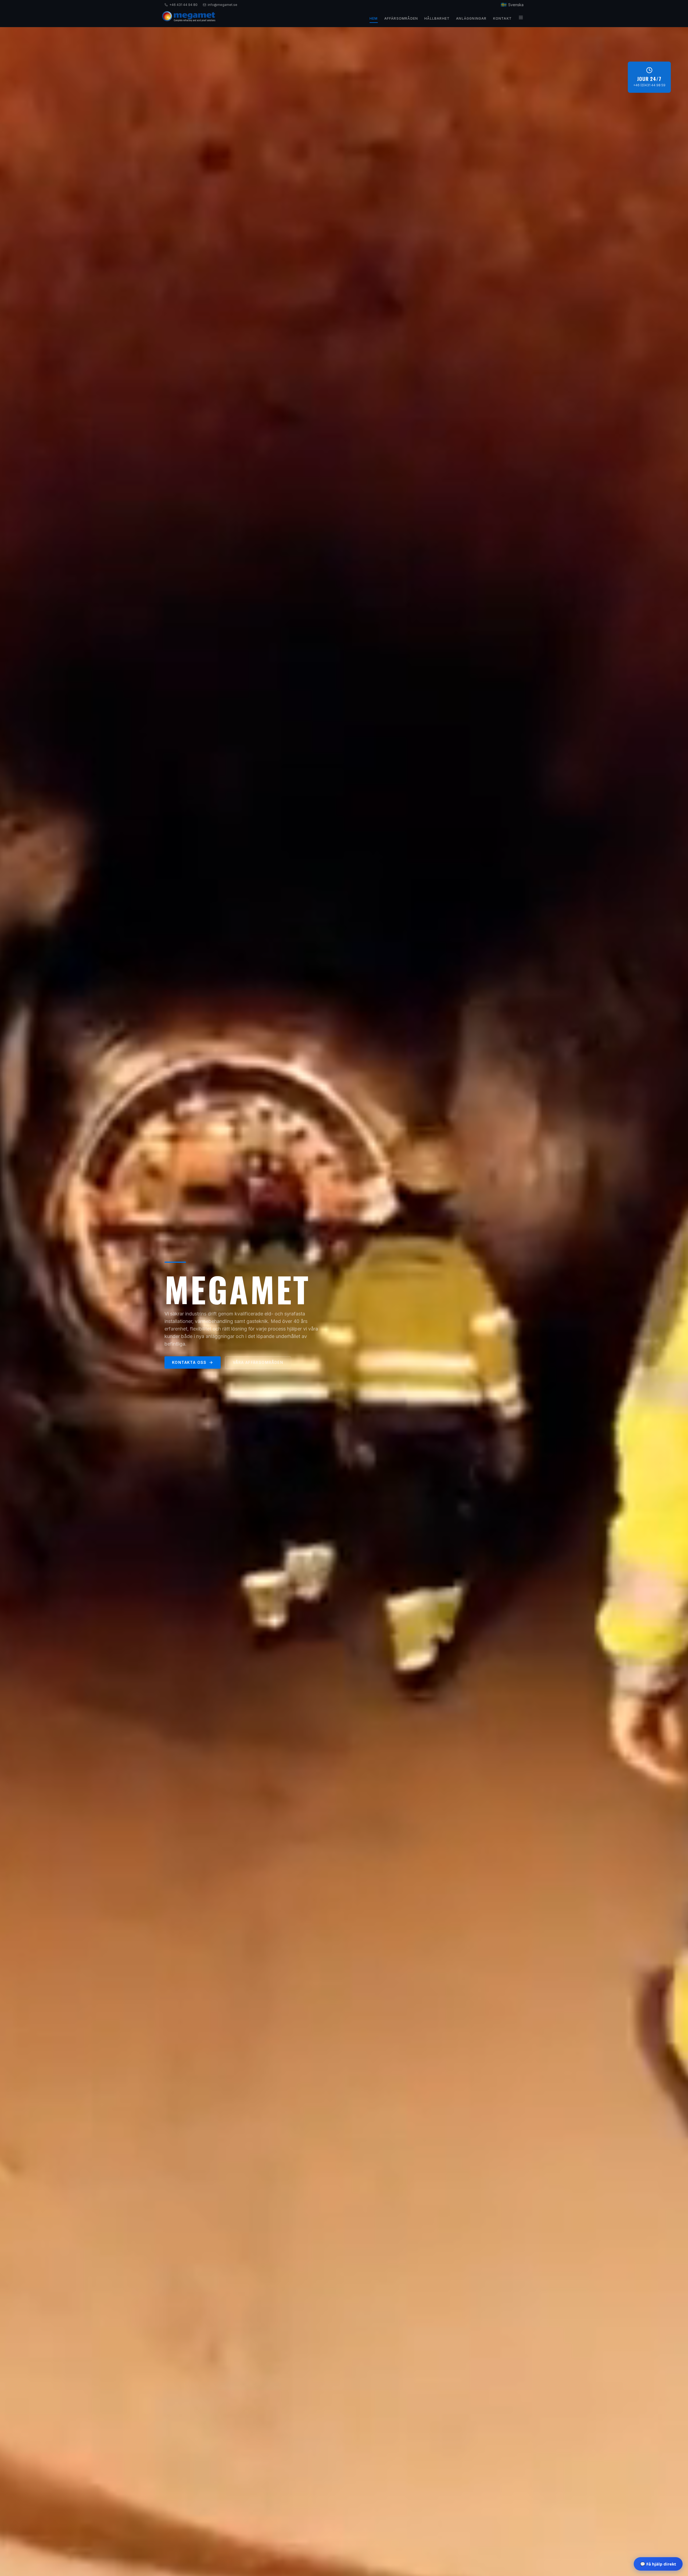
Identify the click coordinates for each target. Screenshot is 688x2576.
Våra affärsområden (258, 1362)
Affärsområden (401, 18)
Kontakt (502, 18)
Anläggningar (471, 18)
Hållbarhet (437, 18)
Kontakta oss (189, 1362)
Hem (374, 18)
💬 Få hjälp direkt (658, 2564)
